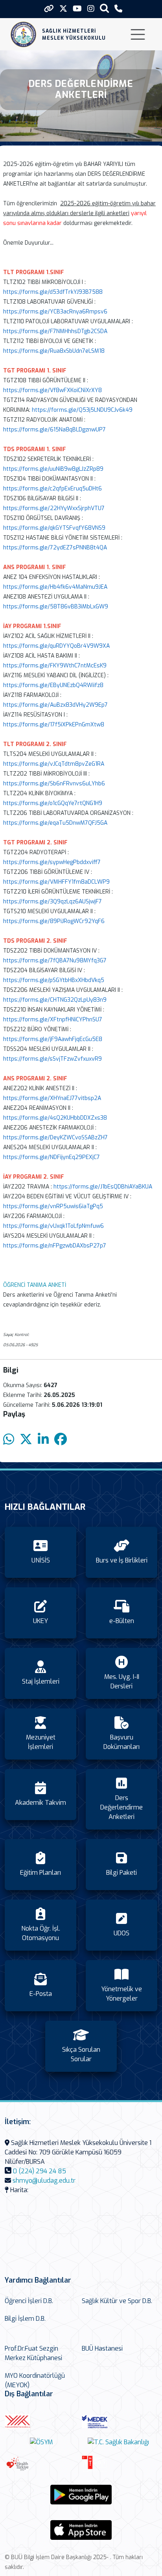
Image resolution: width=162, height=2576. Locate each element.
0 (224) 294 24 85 (40, 2171)
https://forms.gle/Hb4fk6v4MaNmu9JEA (55, 587)
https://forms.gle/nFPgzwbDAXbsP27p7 (55, 1246)
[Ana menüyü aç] (138, 34)
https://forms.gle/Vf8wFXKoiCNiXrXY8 (52, 390)
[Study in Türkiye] (118, 2464)
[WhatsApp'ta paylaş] (9, 1440)
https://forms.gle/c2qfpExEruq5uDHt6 (52, 489)
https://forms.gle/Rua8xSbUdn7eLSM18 (54, 351)
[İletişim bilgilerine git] (118, 9)
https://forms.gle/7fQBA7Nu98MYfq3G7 (55, 961)
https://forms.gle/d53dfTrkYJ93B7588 (53, 292)
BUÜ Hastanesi (102, 2348)
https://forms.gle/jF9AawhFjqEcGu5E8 (53, 1039)
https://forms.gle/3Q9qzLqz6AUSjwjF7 (52, 902)
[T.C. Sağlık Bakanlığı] (118, 2442)
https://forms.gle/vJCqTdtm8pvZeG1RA (54, 764)
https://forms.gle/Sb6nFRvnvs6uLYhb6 (54, 784)
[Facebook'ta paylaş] (61, 1440)
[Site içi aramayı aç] (104, 8)
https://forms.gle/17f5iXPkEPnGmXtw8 (54, 725)
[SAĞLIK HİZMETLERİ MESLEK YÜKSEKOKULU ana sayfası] (23, 34)
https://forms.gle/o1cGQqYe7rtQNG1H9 (53, 803)
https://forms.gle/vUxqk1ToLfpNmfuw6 (53, 1226)
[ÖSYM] (41, 2442)
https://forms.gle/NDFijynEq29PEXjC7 (52, 1157)
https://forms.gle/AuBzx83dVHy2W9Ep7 (55, 705)
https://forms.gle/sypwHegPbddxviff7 (52, 862)
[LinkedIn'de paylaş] (43, 1440)
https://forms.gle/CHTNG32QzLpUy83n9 (55, 1000)
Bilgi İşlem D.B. (25, 2319)
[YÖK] (41, 2422)
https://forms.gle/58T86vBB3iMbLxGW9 (56, 607)
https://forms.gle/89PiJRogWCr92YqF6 (54, 921)
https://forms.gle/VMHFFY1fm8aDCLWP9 (56, 882)
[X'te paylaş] (26, 1440)
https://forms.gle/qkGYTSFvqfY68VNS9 (54, 528)
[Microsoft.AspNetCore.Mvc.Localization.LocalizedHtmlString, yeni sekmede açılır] (81, 2495)
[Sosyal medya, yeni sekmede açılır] (63, 9)
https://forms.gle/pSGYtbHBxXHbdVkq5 (54, 980)
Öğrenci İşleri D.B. (29, 2301)
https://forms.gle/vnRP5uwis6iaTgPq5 (53, 1206)
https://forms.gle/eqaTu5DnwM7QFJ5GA (55, 823)
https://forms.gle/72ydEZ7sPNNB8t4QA (55, 548)
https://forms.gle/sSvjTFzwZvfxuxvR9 (52, 1059)
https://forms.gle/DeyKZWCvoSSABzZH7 (55, 1138)
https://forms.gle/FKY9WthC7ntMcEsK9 (55, 666)
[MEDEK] (118, 2422)
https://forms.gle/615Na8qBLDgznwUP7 (54, 430)
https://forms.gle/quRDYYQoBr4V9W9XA (56, 646)
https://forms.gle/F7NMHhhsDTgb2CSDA (55, 331)
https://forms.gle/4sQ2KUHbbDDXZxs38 (55, 1118)
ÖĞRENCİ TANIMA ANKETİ (35, 1285)
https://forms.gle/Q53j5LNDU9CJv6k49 (82, 410)
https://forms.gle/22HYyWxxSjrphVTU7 (54, 508)
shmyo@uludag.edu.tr (44, 2181)
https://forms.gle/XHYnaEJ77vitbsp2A (52, 1098)
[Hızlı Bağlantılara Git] (49, 9)
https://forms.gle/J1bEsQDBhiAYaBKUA (103, 1187)
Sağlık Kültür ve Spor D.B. (117, 2301)
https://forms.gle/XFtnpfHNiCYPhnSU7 (53, 1020)
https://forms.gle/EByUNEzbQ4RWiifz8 (53, 685)
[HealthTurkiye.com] (41, 2464)
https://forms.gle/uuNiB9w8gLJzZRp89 (53, 469)
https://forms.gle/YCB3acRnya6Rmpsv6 (55, 312)
